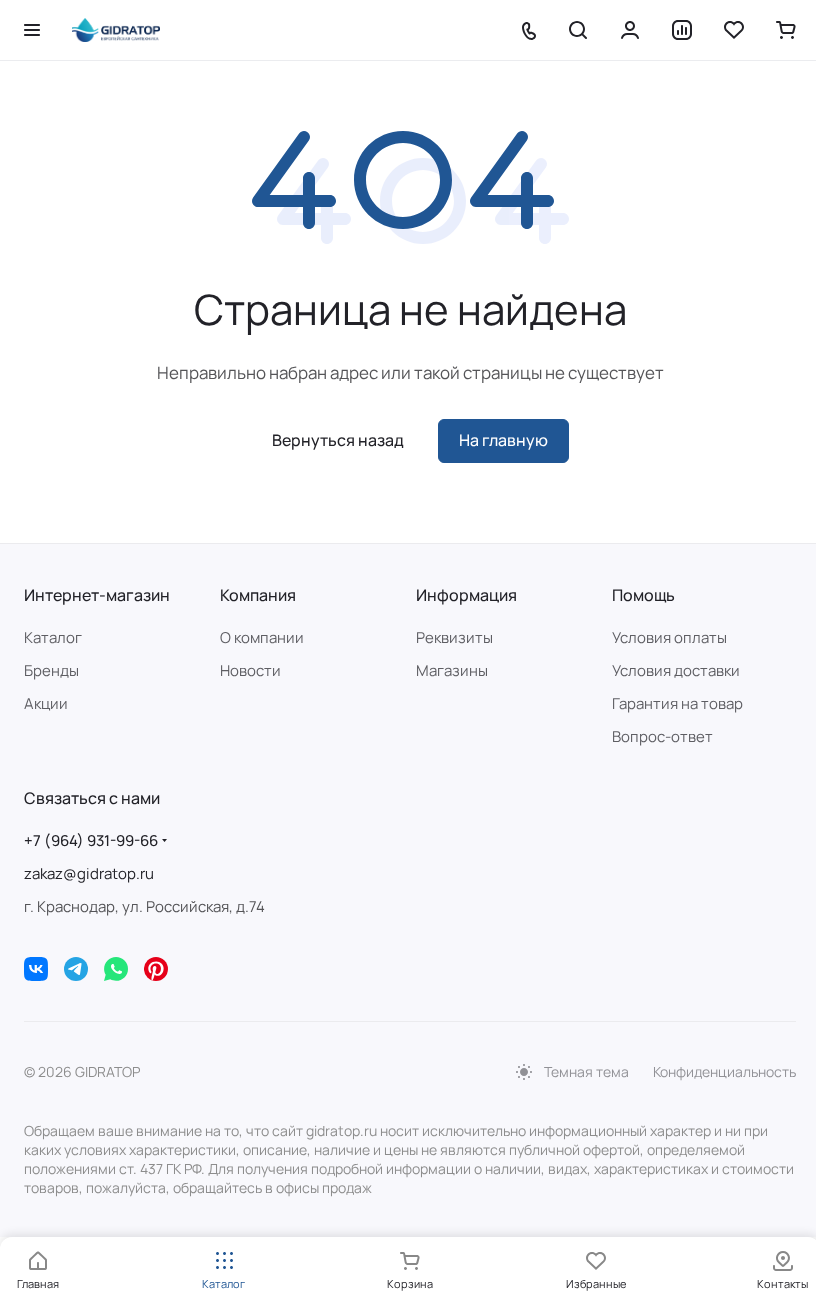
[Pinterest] (156, 969)
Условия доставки (676, 670)
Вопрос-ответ (662, 736)
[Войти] (630, 30)
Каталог (53, 637)
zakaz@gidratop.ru (89, 873)
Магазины (452, 670)
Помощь (643, 595)
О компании (262, 637)
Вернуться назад (338, 440)
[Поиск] (578, 30)
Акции (46, 703)
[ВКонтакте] (36, 969)
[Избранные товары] (734, 30)
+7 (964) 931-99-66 (91, 840)
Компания (258, 595)
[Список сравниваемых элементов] (682, 30)
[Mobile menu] (32, 30)
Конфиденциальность (724, 1071)
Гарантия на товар (677, 703)
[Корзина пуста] (786, 30)
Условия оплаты (669, 637)
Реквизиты (454, 637)
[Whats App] (116, 969)
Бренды (51, 670)
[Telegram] (76, 969)
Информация (466, 595)
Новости (250, 670)
